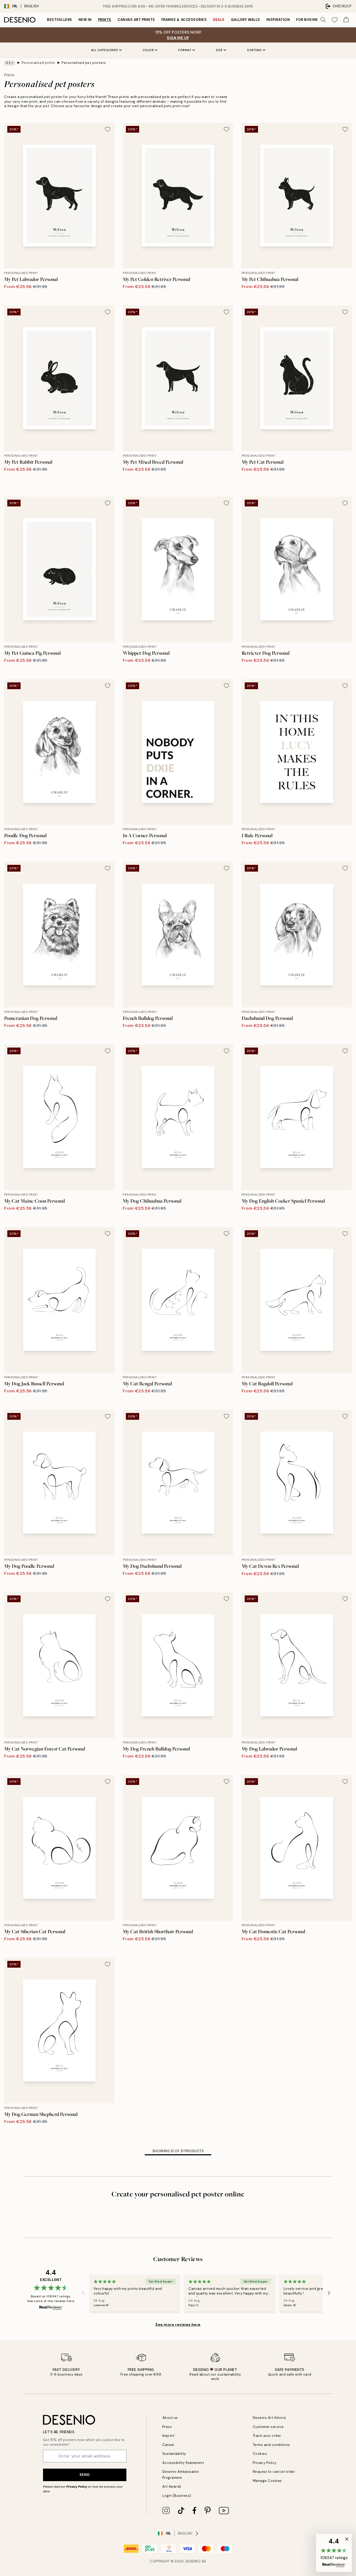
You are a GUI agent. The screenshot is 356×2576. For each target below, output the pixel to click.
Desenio (193, 2561)
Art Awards (172, 2486)
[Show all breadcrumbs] (10, 63)
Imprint (168, 2436)
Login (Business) (177, 2496)
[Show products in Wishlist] (335, 20)
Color (148, 50)
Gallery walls (245, 20)
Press (167, 2427)
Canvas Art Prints (136, 20)
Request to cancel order (274, 2472)
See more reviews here (178, 2324)
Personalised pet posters (84, 63)
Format (185, 50)
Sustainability (174, 2454)
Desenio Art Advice (269, 2418)
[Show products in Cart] (346, 20)
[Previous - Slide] (83, 2293)
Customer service (268, 2427)
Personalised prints (38, 63)
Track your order (267, 2436)
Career (168, 2445)
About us (170, 2418)
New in (85, 20)
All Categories (105, 50)
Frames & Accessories (184, 20)
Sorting (254, 50)
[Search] (323, 20)
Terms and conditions (271, 2445)
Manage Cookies (267, 2481)
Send (85, 2475)
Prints (105, 20)
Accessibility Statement (183, 2463)
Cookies (260, 2454)
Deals (219, 20)
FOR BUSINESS (309, 20)
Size (219, 50)
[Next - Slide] (329, 2293)
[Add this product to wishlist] (108, 129)
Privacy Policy (77, 2487)
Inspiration (278, 20)
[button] (334, 2553)
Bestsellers (60, 20)
